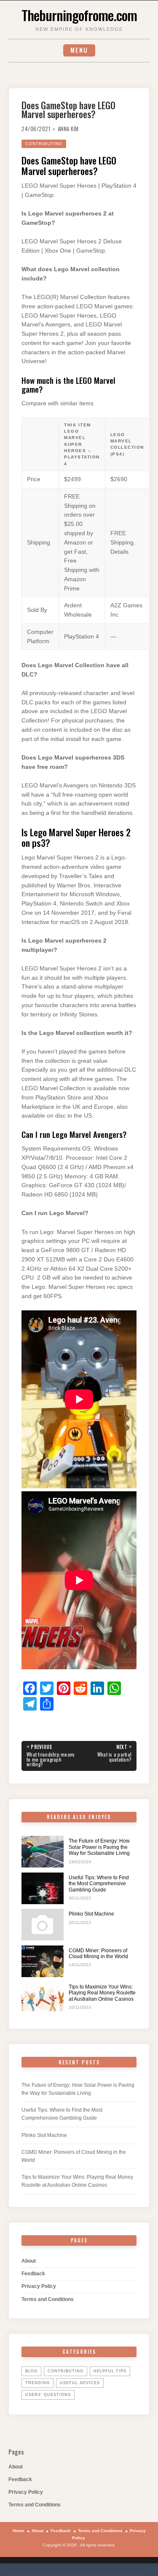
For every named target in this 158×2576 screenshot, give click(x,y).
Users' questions (48, 2395)
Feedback (33, 2274)
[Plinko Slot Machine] (43, 1925)
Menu (79, 50)
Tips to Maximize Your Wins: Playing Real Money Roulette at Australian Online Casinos (102, 1993)
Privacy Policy (39, 2286)
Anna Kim (68, 129)
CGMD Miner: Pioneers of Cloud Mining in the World (98, 1954)
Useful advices (80, 2383)
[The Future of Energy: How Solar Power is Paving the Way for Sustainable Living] (43, 1852)
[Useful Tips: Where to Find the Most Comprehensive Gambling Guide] (43, 1888)
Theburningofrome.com (79, 15)
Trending (37, 2383)
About (29, 2261)
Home (19, 2531)
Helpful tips (110, 2371)
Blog (31, 2371)
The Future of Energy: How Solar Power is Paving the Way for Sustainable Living (99, 1847)
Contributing (44, 144)
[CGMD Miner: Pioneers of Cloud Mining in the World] (43, 1961)
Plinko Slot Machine (91, 1914)
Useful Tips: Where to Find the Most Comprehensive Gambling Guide (99, 1884)
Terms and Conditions (48, 2299)
